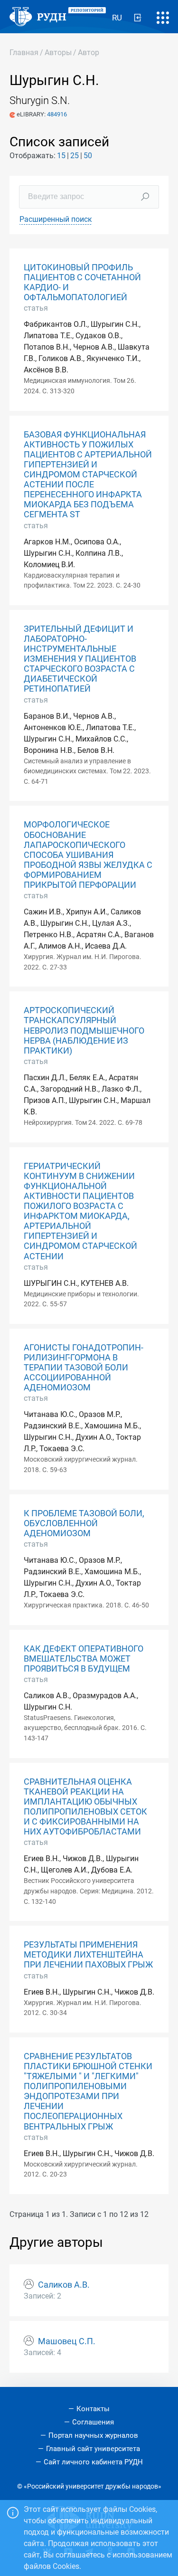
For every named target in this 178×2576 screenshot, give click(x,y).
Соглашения (93, 2422)
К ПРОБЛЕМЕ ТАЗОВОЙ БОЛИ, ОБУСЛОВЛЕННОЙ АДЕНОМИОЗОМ (84, 1523)
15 (61, 156)
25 (75, 156)
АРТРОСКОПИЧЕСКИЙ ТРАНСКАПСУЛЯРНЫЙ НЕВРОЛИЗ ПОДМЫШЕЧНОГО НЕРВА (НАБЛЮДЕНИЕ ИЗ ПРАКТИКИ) (84, 1030)
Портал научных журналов (93, 2435)
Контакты (93, 2409)
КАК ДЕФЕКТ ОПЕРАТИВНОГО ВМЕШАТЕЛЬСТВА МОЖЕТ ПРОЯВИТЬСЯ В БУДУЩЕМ (84, 1659)
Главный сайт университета (93, 2449)
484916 (57, 114)
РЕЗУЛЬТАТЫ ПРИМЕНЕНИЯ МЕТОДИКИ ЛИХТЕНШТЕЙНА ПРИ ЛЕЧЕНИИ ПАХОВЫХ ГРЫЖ (88, 1955)
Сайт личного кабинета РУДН (93, 2462)
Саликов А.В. (64, 2285)
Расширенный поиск (56, 219)
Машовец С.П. (67, 2341)
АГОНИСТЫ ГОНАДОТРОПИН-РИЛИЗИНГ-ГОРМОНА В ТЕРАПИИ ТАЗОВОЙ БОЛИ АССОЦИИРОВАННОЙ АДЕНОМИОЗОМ (84, 1368)
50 (88, 156)
